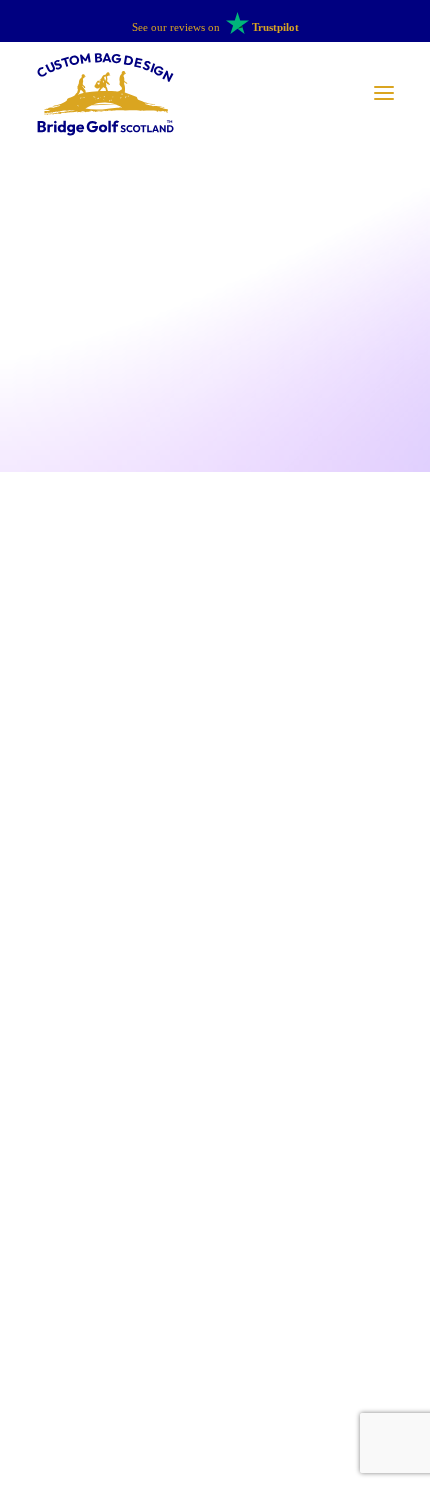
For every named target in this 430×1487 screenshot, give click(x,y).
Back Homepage (215, 1133)
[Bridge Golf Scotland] (105, 93)
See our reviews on (215, 27)
